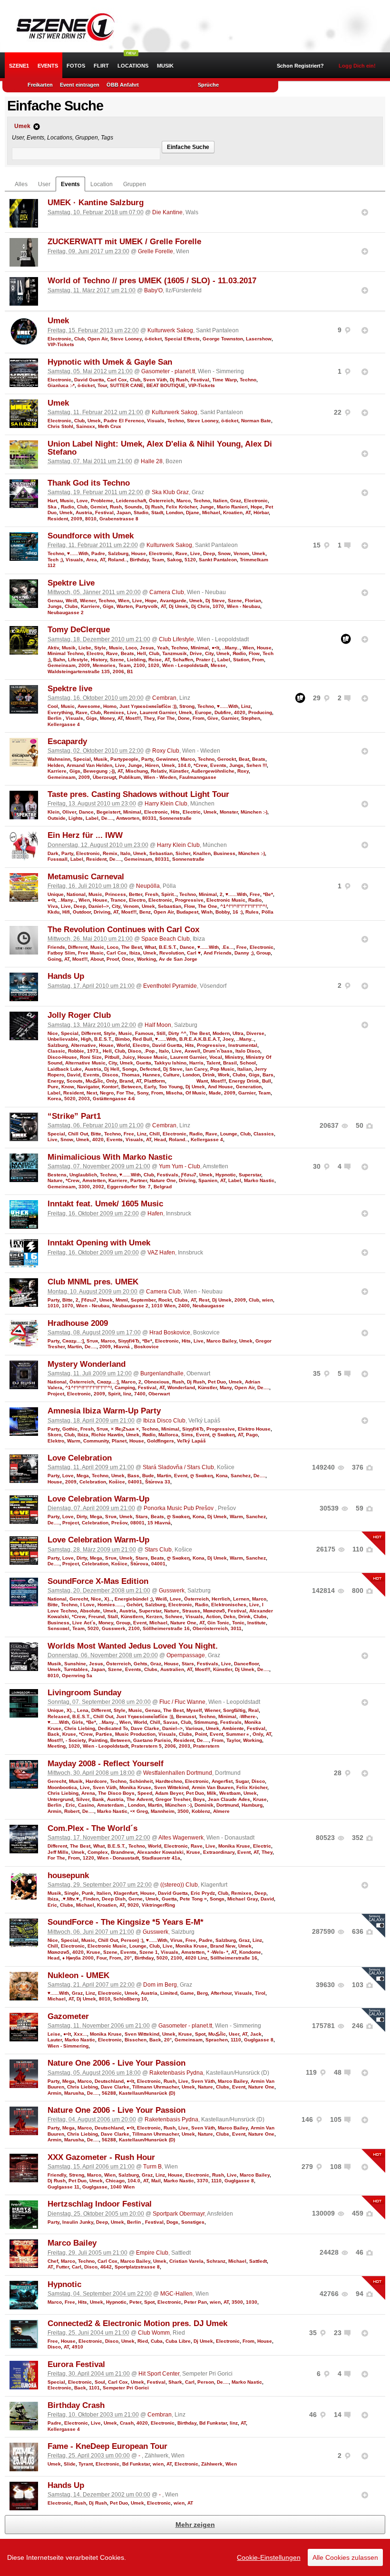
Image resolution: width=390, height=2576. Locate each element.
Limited (169, 1993)
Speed (145, 1793)
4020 (240, 712)
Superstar (250, 1175)
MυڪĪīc (94, 1081)
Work (224, 1075)
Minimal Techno (66, 653)
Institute (257, 1623)
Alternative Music (85, 1063)
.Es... (228, 947)
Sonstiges (193, 2222)
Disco (135, 1051)
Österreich (161, 501)
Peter (135, 2302)
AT (248, 512)
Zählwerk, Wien (219, 2464)
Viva (53, 906)
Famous (144, 1033)
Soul (100, 2382)
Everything (60, 712)
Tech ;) (55, 560)
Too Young (171, 1087)
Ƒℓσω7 (189, 1175)
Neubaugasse (209, 1306)
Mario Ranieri (232, 507)
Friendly (57, 2175)
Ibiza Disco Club (164, 1421)
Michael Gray (243, 1899)
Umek (58, 321)
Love (82, 501)
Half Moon (158, 1025)
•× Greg (139, 1811)
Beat (244, 759)
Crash (127, 2423)
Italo (125, 853)
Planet (119, 1441)
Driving (102, 912)
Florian (253, 601)
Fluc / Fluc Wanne (182, 1702)
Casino (86, 1805)
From (258, 660)
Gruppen (135, 184)
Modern (221, 1033)
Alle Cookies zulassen (345, 2557)
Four (102, 1958)
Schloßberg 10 (130, 1999)
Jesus (147, 648)
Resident (58, 519)
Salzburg (118, 553)
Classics (264, 1134)
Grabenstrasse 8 (119, 519)
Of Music (196, 1093)
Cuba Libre (178, 2341)
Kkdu (54, 912)
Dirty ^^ (177, 1033)
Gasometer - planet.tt (168, 371)
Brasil (230, 1063)
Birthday (139, 560)
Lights (76, 818)
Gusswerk (172, 1591)
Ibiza (135, 953)
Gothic (70, 1429)
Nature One (163, 1180)
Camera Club (167, 592)
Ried (143, 2341)
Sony (143, 1093)
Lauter (55, 2040)
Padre (98, 553)
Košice (117, 1482)
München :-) (254, 812)
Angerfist (222, 1781)
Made (215, 1093)
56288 (109, 2093)
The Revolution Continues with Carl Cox (123, 930)
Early (150, 1087)
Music (67, 501)
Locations (133, 66)
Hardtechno (169, 1781)
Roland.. (117, 560)
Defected (150, 1069)
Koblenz (201, 1811)
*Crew (200, 765)
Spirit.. (169, 894)
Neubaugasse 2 (66, 612)
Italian (244, 1069)
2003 (84, 1099)
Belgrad (163, 1187)
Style (100, 648)
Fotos (76, 66)
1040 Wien (122, 2187)
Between (131, 1087)
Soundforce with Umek (91, 536)
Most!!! (133, 718)
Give (213, 718)
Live (195, 553)
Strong (187, 706)
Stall (113, 1616)
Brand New (223, 1946)
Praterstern (206, 1746)
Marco (184, 501)
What (150, 947)
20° (128, 1958)
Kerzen (154, 1616)
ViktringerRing (158, 1905)
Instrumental (243, 1045)
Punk (88, 1893)
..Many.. (231, 648)
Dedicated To (113, 1728)
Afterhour (221, 1993)
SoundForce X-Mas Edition (98, 1581)
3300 (84, 1187)
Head (160, 1139)
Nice (53, 1033)
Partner (139, 1180)
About (97, 959)
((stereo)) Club (179, 1885)
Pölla (268, 912)
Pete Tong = (193, 1899)
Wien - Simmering (68, 2046)
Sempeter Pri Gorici (126, 2388)
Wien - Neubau (244, 606)
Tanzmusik (175, 653)
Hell (141, 653)
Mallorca (168, 1435)
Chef (53, 2261)
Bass (133, 1476)
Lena (83, 1710)
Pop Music (222, 1069)
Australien (172, 1669)
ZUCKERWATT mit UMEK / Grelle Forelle (124, 242)
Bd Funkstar (213, 2423)
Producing (260, 712)
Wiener (88, 601)
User (44, 184)
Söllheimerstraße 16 (166, 1628)
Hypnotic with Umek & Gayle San (110, 362)
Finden (91, 1899)
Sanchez (241, 1476)
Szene (235, 601)
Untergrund (60, 1799)
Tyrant (86, 2464)
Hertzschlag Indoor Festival (100, 2204)
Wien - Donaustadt (118, 1858)
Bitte (96, 1134)
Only (111, 1081)
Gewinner (167, 759)
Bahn (59, 660)
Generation (249, 1087)
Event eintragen (80, 85)
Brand (126, 1081)
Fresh (152, 894)
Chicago (115, 2181)
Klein (54, 812)
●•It (215, 648)
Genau (55, 601)
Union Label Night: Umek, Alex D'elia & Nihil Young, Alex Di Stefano (160, 448)
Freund (97, 1616)
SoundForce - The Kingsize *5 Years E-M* (126, 1922)
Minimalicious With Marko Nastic (110, 1157)
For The (166, 718)
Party (147, 759)
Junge (207, 507)
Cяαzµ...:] (73, 1341)
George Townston (223, 339)
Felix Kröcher (181, 507)
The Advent (140, 1799)
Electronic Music (226, 900)
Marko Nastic (259, 1180)
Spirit (114, 1394)
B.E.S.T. (168, 947)
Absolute (90, 1611)
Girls (78, 1722)
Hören (152, 765)
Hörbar (261, 512)
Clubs (71, 606)
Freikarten (40, 85)
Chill (155, 1134)
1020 (154, 665)
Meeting (57, 1746)
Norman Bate (256, 421)
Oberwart (159, 1394)
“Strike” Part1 (74, 1116)
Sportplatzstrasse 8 (137, 2267)
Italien (220, 501)
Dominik (204, 1805)
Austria (84, 512)
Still (161, 1033)
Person (206, 2382)
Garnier (230, 718)
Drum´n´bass (218, 1051)
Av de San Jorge (178, 959)
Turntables (76, 1669)
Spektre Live (71, 583)
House (139, 553)
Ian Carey (196, 1069)
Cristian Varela (186, 2261)
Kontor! (110, 1087)
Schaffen (183, 660)
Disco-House (62, 1057)
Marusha (74, 2093)
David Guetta (89, 380)
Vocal (216, 1057)
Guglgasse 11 (63, 2187)
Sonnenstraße (175, 818)
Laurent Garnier (158, 712)
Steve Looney (126, 339)
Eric (70, 1805)
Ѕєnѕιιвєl (58, 1628)
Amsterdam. (111, 1805)
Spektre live (70, 689)
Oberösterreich (210, 1628)
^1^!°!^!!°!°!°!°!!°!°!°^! (244, 906)
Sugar (242, 1781)
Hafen (155, 1213)
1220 (88, 1858)
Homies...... (111, 1605)
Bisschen (136, 2040)
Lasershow (259, 339)
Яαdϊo (239, 653)
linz (127, 1394)
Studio (141, 512)
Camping (125, 1387)
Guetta (144, 1063)
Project (56, 1394)
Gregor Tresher (173, 1799)
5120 (190, 560)
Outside (57, 818)
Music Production (135, 1734)
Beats (127, 653)
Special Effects (182, 339)
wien (268, 1300)
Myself (194, 1710)
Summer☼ (238, 1734)
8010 (91, 519)
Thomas (131, 1075)
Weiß (71, 601)
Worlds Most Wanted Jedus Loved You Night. (133, 1646)
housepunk (68, 1875)
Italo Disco (248, 1051)
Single (72, 1893)
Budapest (187, 912)
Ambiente (233, 1728)
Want (188, 1081)
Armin (54, 1811)
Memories (104, 665)
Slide (70, 2464)
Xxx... (80, 2034)
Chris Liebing (80, 1728)
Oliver (69, 812)
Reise (155, 660)
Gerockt (227, 759)
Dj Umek (179, 606)
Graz (236, 501)
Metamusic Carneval (86, 877)
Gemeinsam (62, 665)
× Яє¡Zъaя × (125, 1429)
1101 (94, 2388)
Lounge (229, 1134)
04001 (135, 1482)
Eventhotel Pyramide (170, 986)
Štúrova (139, 1564)
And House (220, 1087)
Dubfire (223, 712)
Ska (53, 507)
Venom (241, 553)
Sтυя (92, 1341)
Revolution (172, 953)
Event (203, 1435)
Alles (21, 184)
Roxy (243, 771)
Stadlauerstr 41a (161, 1858)
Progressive (189, 900)
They (149, 718)
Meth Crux (110, 426)
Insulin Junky (78, 2222)
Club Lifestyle (176, 639)
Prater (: (205, 660)
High (86, 1039)
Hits (175, 812)
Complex (98, 1852)
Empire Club (152, 2253)
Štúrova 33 (158, 1482)
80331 (149, 818)
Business (224, 853)
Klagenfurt (126, 1893)
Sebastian (161, 853)
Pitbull (112, 1057)
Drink (209, 1075)
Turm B (152, 2167)
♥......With (78, 553)
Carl (77, 2267)
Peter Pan (195, 2302)
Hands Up (66, 976)
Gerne (136, 1899)
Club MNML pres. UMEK (93, 1282)
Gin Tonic (218, 1623)
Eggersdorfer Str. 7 (129, 1187)
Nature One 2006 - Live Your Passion (117, 2063)
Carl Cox (117, 380)
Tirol (260, 1993)
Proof (113, 959)
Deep (209, 553)
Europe (203, 712)
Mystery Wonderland (87, 1364)
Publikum (130, 777)
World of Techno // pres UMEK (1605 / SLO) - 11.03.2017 (152, 281)
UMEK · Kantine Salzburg (96, 203)
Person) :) (132, 1940)
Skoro (54, 1435)
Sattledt (258, 2261)
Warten (125, 606)
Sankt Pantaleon (218, 560)
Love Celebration (80, 1458)
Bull (267, 1081)
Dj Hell (112, 1069)
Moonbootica (62, 1787)
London (175, 512)
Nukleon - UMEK (78, 1975)
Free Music (91, 953)
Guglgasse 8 (259, 2040)
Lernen (241, 1599)
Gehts (141, 1664)
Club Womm (154, 2333)
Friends (56, 947)
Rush (116, 507)
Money (107, 718)
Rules (252, 912)
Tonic (238, 1623)
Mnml (122, 1300)
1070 (218, 606)
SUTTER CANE (127, 385)
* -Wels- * (218, 1952)
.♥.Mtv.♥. (71, 1899)
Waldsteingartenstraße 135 (79, 671)
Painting (98, 1740)
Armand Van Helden (89, 765)
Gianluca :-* (61, 385)
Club (79, 339)
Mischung (137, 771)
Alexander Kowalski (160, 1852)
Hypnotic (226, 1175)
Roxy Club (166, 751)
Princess (116, 894)
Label (224, 660)
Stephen (251, 718)
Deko (229, 1616)
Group (263, 953)
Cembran (164, 698)
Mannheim (163, 1811)
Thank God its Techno (89, 483)
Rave (181, 553)
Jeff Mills (58, 1852)
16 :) (238, 912)
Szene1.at (61, 26)
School (248, 1063)
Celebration (93, 1482)
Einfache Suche (188, 147)
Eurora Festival (76, 2364)
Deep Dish (114, 1899)
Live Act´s (84, 1623)
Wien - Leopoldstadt (185, 665)
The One (208, 906)
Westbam (230, 1793)
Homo (110, 706)
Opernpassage (186, 1655)
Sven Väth (155, 380)
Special (82, 759)
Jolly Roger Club (79, 1015)
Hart (52, 501)
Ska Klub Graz (170, 492)
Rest (204, 1300)
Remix (110, 853)
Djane (193, 512)
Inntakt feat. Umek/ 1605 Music (105, 1204)
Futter (63, 2267)
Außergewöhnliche (213, 771)
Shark (175, 2382)
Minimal (200, 648)
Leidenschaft (131, 501)
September (143, 1300)
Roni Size (91, 1057)
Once (128, 959)
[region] (195, 2557)
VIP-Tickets (61, 344)
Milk (212, 1793)
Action (213, 1616)
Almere (221, 1811)
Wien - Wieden (160, 777)
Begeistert (108, 812)
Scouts (75, 1081)
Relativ (159, 771)
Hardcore (96, 1781)
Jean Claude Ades (229, 1799)
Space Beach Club (166, 939)
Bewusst (186, 1716)
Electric (192, 812)
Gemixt (99, 507)
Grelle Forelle (156, 251)
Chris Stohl (60, 426)
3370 (203, 2181)
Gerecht (79, 1599)
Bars (268, 1075)
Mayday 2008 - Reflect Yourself (106, 1764)
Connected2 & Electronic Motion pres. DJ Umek (137, 2323)
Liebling (136, 660)
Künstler (179, 771)
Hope (257, 507)
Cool (53, 706)
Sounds (133, 507)
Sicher (183, 853)
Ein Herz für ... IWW (85, 835)
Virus (176, 1940)
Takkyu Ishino (170, 1063)
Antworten (128, 818)
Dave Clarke (145, 1728)
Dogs (172, 2222)
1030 (252, 2302)
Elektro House (254, 1429)
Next (92, 1093)
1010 (53, 1306)
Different (78, 947)
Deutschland (109, 2081)
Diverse (255, 1033)
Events (48, 66)
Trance (118, 900)
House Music (152, 1057)
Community (96, 1441)
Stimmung (206, 1722)
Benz (145, 912)
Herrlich (221, 1599)
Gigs (108, 606)
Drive (196, 653)
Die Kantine (167, 212)
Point (201, 1734)
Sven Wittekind (171, 1787)
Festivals (168, 1175)
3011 (236, 1628)
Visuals (156, 421)
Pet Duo (217, 1382)
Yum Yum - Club (180, 1166)
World (123, 1045)
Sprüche (208, 85)
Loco (131, 648)
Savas (171, 1722)
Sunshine (75, 1664)
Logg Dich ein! (357, 66)
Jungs (55, 606)
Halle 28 (152, 461)
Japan (124, 512)
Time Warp (224, 380)
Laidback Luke (65, 1069)
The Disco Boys (116, 1793)
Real (253, 1710)
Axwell (192, 1051)
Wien (124, 601)
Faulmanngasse (198, 777)
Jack (256, 2034)
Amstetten (94, 1180)
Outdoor (82, 912)
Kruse (69, 1734)
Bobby (223, 912)
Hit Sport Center (159, 2374)
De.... (107, 818)
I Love (88, 1605)
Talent (213, 1063)
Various (194, 1728)
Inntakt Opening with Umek (99, 1243)
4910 (78, 2347)
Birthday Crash (76, 2405)
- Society (76, 1740)
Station (241, 660)
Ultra (238, 1033)
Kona (222, 1476)
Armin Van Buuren (213, 1787)
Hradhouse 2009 (78, 1323)
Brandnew (122, 1852)
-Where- (248, 1716)
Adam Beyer (169, 1793)
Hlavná (122, 1347)
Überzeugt (104, 777)
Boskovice (146, 1347)
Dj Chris (200, 606)
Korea (54, 1099)
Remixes (114, 712)
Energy (56, 1081)
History (99, 660)
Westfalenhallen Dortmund (178, 1773)
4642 (106, 2267)
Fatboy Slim (61, 953)
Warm (74, 1441)
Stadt (157, 512)
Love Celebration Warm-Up (98, 1499)
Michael (211, 512)
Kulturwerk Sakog (170, 330)
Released (58, 1716)
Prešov (119, 1523)
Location (102, 184)
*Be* (268, 894)
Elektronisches (229, 1605)
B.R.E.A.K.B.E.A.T (200, 1039)
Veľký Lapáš (191, 1441)
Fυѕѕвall (58, 859)
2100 (139, 665)
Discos (110, 1075)
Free (255, 894)
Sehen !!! (257, 765)
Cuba (157, 2341)
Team (158, 560)
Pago (252, 1435)
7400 (140, 1394)
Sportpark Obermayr (179, 2214)
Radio (68, 507)
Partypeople (124, 759)
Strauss (191, 1611)
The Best (132, 947)
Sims (187, 1435)
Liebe (85, 648)
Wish (207, 912)
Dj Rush (179, 380)
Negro (107, 1093)
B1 (130, 671)
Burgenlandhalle (162, 1373)
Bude (148, 1476)
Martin (75, 1347)
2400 (184, 1306)
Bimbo (122, 1039)
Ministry (234, 1057)
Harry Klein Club (166, 804)
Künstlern (132, 1616)
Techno (248, 380)
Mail (156, 2181)
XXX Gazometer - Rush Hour (101, 2157)
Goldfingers (161, 1441)
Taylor (233, 1740)
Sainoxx (86, 426)
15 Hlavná (159, 1523)
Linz (246, 706)
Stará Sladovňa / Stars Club (178, 1467)
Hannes (151, 1075)
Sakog (174, 560)
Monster (229, 812)
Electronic (59, 339)
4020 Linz (196, 1958)
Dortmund (228, 1805)
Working (146, 959)
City (209, 653)
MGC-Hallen (176, 2294)
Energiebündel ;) (134, 1599)
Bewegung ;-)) (99, 771)
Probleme (102, 501)
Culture (171, 1075)
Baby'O (153, 290)
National (76, 894)
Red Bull (142, 1039)
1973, (93, 1051)
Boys (199, 1799)
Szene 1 (149, 1952)
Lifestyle (78, 660)
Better (136, 894)
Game (187, 1993)
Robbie (76, 1051)
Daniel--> (99, 906)
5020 (70, 1099)
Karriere (90, 606)
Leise (54, 2034)
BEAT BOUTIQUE (166, 385)
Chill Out (78, 1134)
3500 (183, 1811)
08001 (137, 1523)
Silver (83, 1799)
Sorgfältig (234, 1710)
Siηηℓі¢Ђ (129, 1341)
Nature (55, 1180)
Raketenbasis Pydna (176, 2073)
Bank (98, 1799)
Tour (102, 385)
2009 (77, 519)
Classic (56, 1051)
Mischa (174, 1093)
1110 (236, 2040)
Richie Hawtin (107, 1435)
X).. (108, 1599)
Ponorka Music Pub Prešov (179, 1508)
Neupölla (148, 886)
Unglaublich (83, 1175)
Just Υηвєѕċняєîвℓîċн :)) (148, 706)
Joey (228, 1039)
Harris (196, 1063)
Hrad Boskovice (170, 1333)
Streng (77, 2175)
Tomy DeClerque (79, 630)
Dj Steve (215, 601)
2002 (98, 1187)
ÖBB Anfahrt (123, 85)
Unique (56, 894)
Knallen (202, 853)
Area (92, 560)
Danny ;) (244, 953)
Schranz (216, 2261)
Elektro (56, 1441)
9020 (133, 1905)
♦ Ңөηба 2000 (78, 1958)
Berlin (55, 718)
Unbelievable (63, 1039)
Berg (202, 1993)
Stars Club (158, 1550)
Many (226, 1387)
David (74, 1075)
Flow (254, 653)
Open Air (97, 339)
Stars (142, 1517)
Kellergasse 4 (64, 724)
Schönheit (141, 1781)
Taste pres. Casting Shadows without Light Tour (138, 794)
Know (68, 1087)
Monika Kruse (135, 1787)
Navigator (88, 1087)
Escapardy (67, 741)
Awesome (89, 706)
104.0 (184, 765)
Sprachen (217, 2040)
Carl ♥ (194, 953)
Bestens (57, 1175)
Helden (56, 765)
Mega (83, 1476)
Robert (72, 1811)
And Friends (218, 953)
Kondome (250, 1952)
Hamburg (252, 1805)
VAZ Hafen (161, 1253)
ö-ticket (153, 339)
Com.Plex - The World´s (93, 1828)
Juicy (128, 1057)
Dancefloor (246, 1664)
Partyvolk (147, 606)
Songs (130, 1069)
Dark (53, 853)
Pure (53, 1087)
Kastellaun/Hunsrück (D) (147, 2093)
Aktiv (53, 648)
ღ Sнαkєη (224, 1435)
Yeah (163, 648)
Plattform (155, 1081)
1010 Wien (163, 1306)
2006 (118, 671)
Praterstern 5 (146, 1746)
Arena (88, 1793)
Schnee (174, 1616)
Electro (95, 653)
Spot (200, 2034)
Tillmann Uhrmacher (156, 2087)
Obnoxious (157, 1382)
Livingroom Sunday (84, 1693)
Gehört (134, 1605)
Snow (224, 553)
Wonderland (181, 1387)
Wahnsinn (59, 759)
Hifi (66, 912)
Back (54, 1734)
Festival (200, 380)
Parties (104, 1734)
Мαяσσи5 (214, 1611)
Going (54, 959)
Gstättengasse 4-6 (114, 1099)
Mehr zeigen (195, 2525)
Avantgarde (173, 601)
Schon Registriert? (300, 66)
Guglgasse (95, 2187)
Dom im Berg (160, 1985)
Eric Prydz (203, 1893)
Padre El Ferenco (124, 421)
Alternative (83, 1045)
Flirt (101, 66)
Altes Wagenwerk (181, 1838)
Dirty (82, 1517)
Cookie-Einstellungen (269, 2557)
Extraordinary (219, 1852)
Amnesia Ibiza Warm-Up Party (104, 1411)
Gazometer (68, 2016)
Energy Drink (244, 1081)
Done (184, 718)
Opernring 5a (77, 1676)
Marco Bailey (221, 1341)
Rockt (165, 1300)
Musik (165, 66)
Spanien (208, 1180)
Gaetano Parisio (152, 1740)
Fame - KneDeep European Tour (107, 2446)
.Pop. (150, 1051)
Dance (86, 812)
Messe (218, 665)
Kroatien (233, 512)
